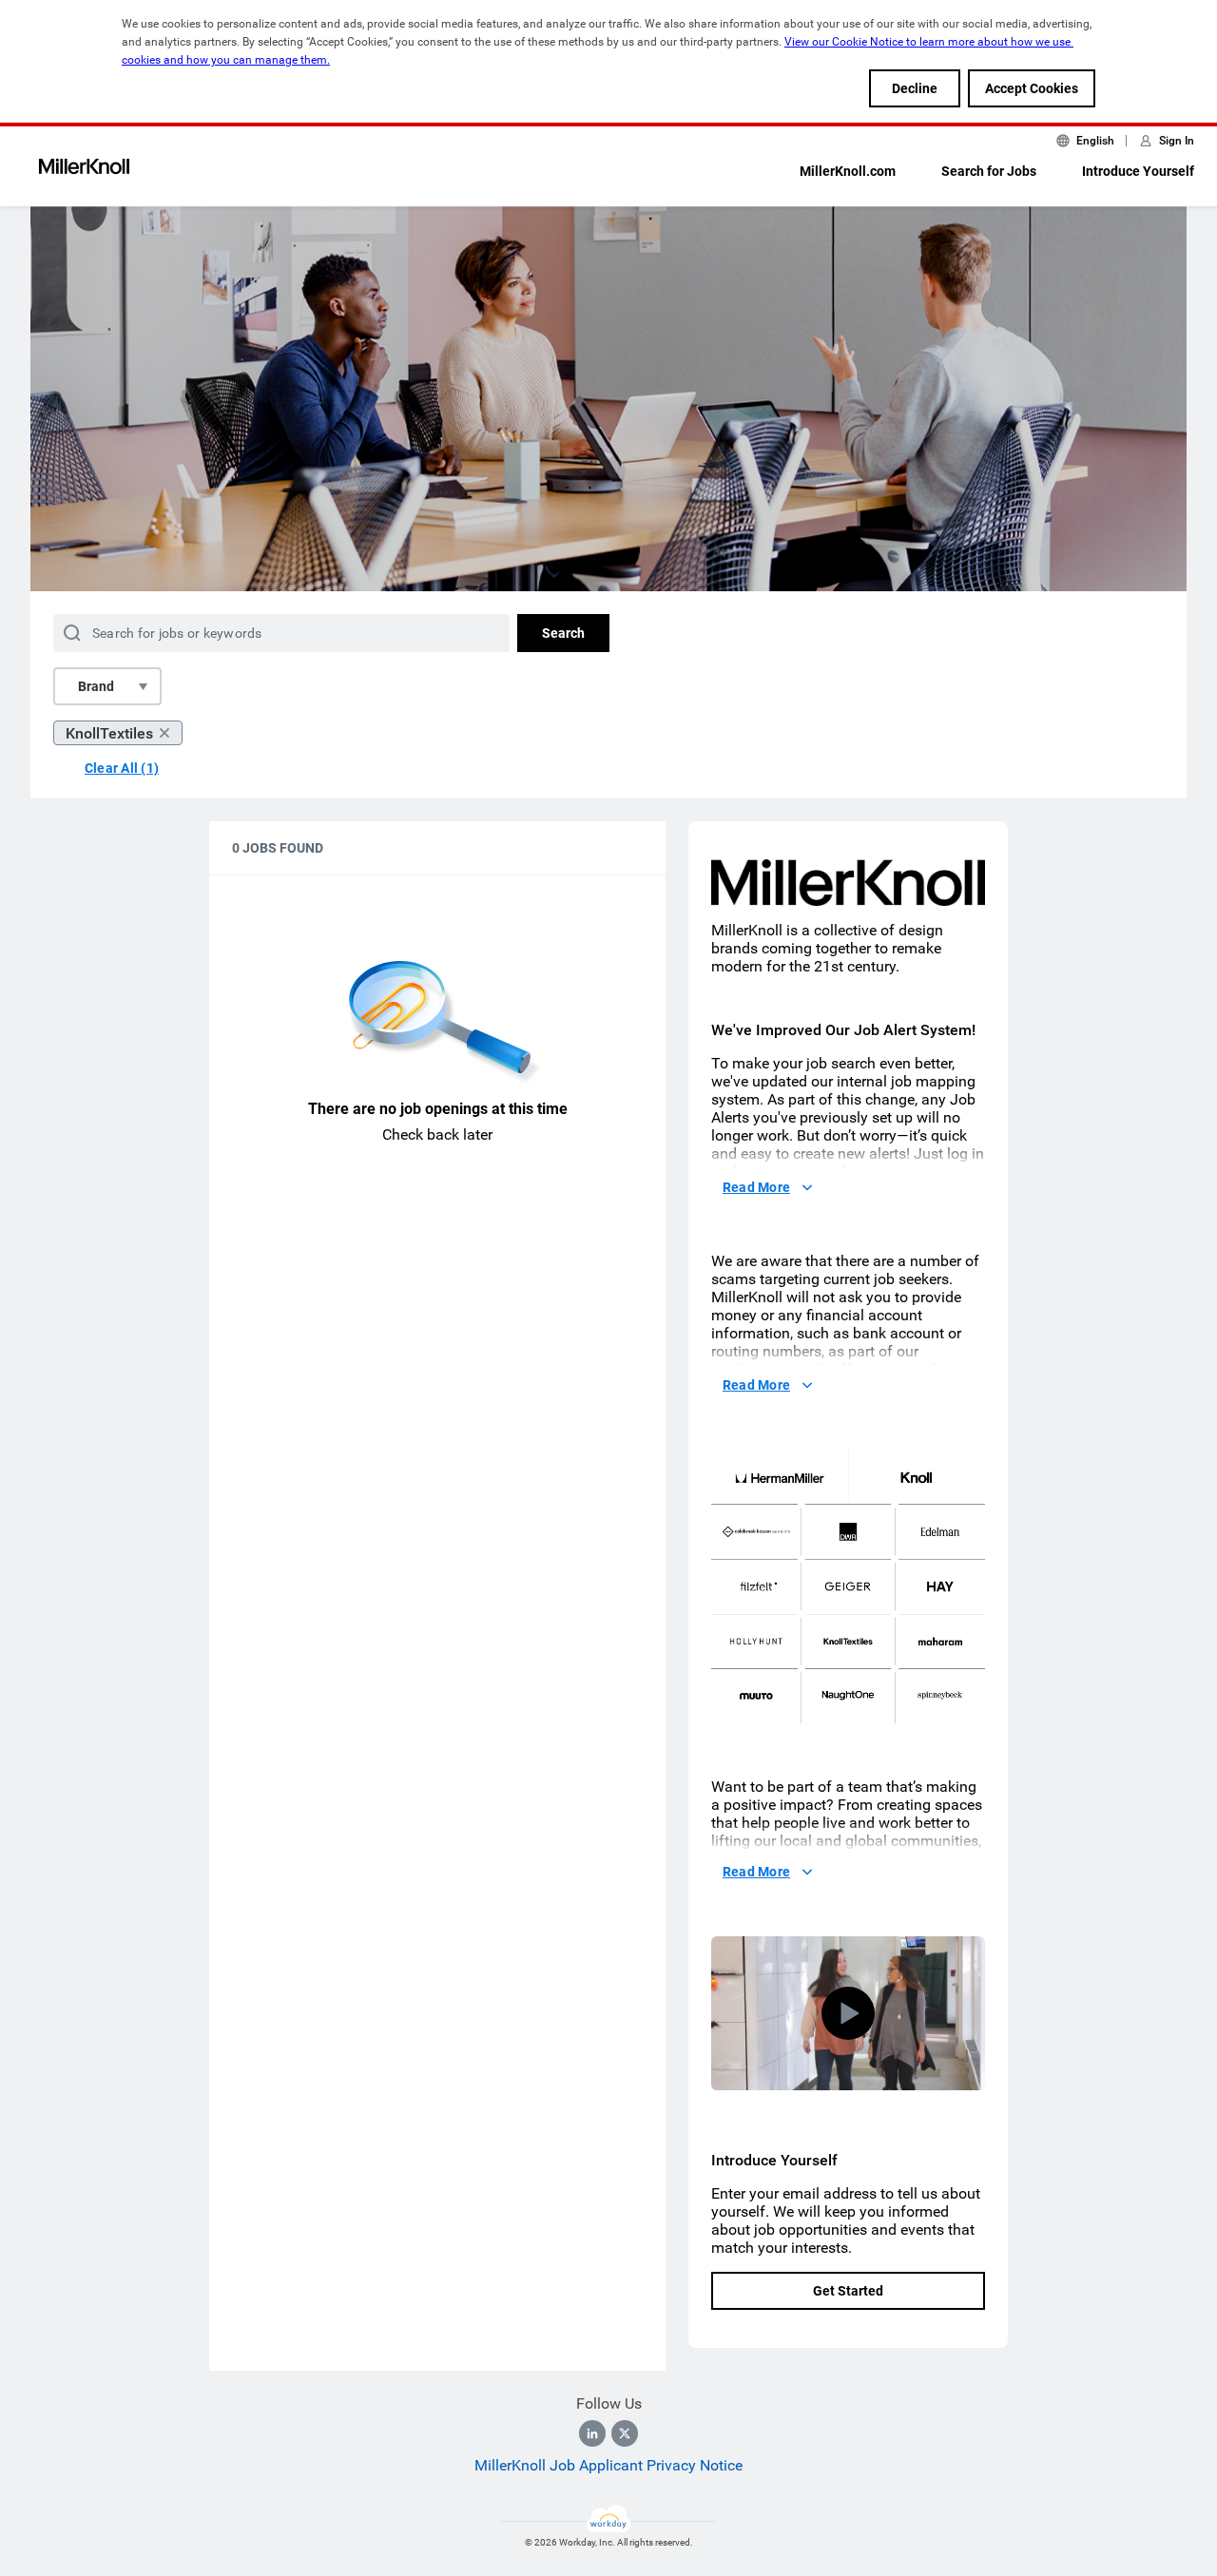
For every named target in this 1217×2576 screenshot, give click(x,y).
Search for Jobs (989, 171)
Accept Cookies (1032, 88)
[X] (625, 2433)
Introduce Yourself (1138, 171)
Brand (96, 686)
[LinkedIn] (592, 2433)
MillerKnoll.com (848, 171)
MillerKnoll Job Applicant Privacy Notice (608, 2465)
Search (563, 633)
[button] (848, 2013)
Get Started (848, 2291)
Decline (915, 88)
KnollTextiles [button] (109, 733)
